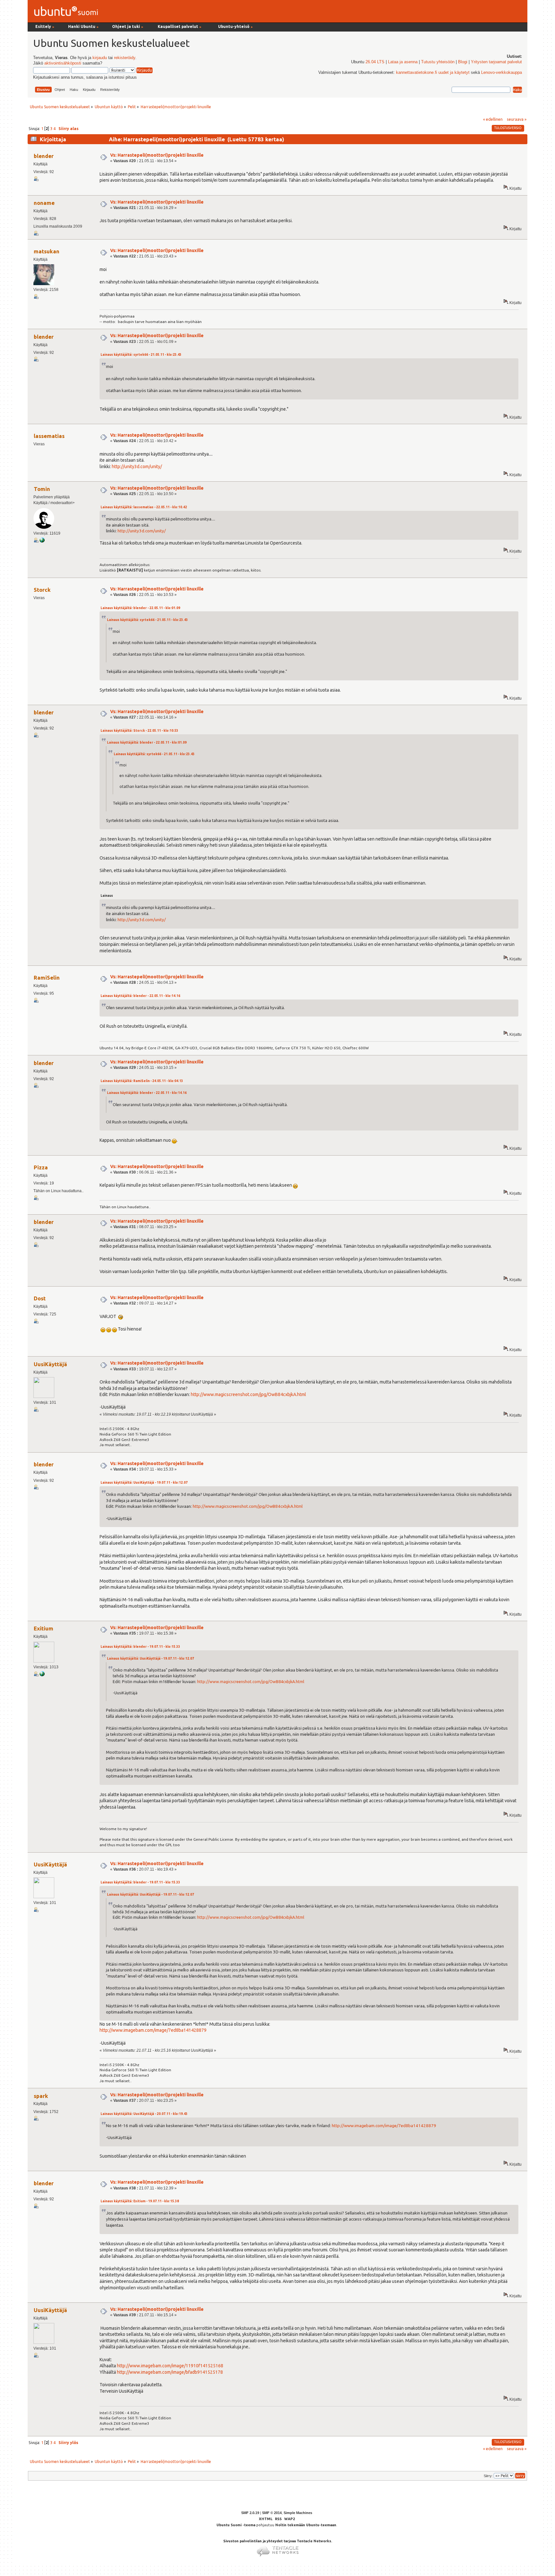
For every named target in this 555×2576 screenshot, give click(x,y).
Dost (40, 1298)
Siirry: (488, 2476)
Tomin (42, 489)
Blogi (463, 62)
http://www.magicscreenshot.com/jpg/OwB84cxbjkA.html (248, 1394)
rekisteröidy (125, 58)
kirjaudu (100, 58)
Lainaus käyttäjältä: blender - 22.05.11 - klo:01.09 (140, 608)
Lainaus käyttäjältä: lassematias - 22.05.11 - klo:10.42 (144, 507)
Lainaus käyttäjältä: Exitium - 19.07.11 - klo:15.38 (140, 2201)
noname (44, 203)
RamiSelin (47, 978)
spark (41, 2096)
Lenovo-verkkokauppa (502, 73)
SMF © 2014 (272, 2513)
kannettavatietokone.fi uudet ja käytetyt (433, 73)
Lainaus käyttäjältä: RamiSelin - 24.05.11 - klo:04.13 (142, 1081)
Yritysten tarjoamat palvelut (496, 62)
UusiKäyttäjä (50, 1364)
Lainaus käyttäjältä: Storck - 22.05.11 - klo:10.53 (139, 731)
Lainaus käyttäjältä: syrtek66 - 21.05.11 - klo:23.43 (141, 355)
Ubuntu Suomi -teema (236, 2525)
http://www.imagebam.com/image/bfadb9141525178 (170, 2372)
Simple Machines (298, 2513)
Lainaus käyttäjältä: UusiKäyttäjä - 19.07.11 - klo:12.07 (144, 1483)
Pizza (41, 1167)
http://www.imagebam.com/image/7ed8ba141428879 (153, 2030)
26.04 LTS (375, 62)
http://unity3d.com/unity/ (137, 467)
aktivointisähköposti (63, 63)
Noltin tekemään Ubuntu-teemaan (306, 2525)
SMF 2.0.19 (250, 2513)
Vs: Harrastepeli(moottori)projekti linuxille (157, 155)
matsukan (47, 251)
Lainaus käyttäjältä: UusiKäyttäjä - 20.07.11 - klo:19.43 (144, 2114)
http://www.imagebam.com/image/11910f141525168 (170, 2366)
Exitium (44, 1628)
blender (44, 156)
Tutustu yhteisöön (438, 62)
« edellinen (493, 119)
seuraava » (517, 119)
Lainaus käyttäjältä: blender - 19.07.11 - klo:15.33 (140, 1647)
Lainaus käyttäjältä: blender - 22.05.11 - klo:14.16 (140, 996)
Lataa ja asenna (403, 62)
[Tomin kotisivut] (42, 541)
